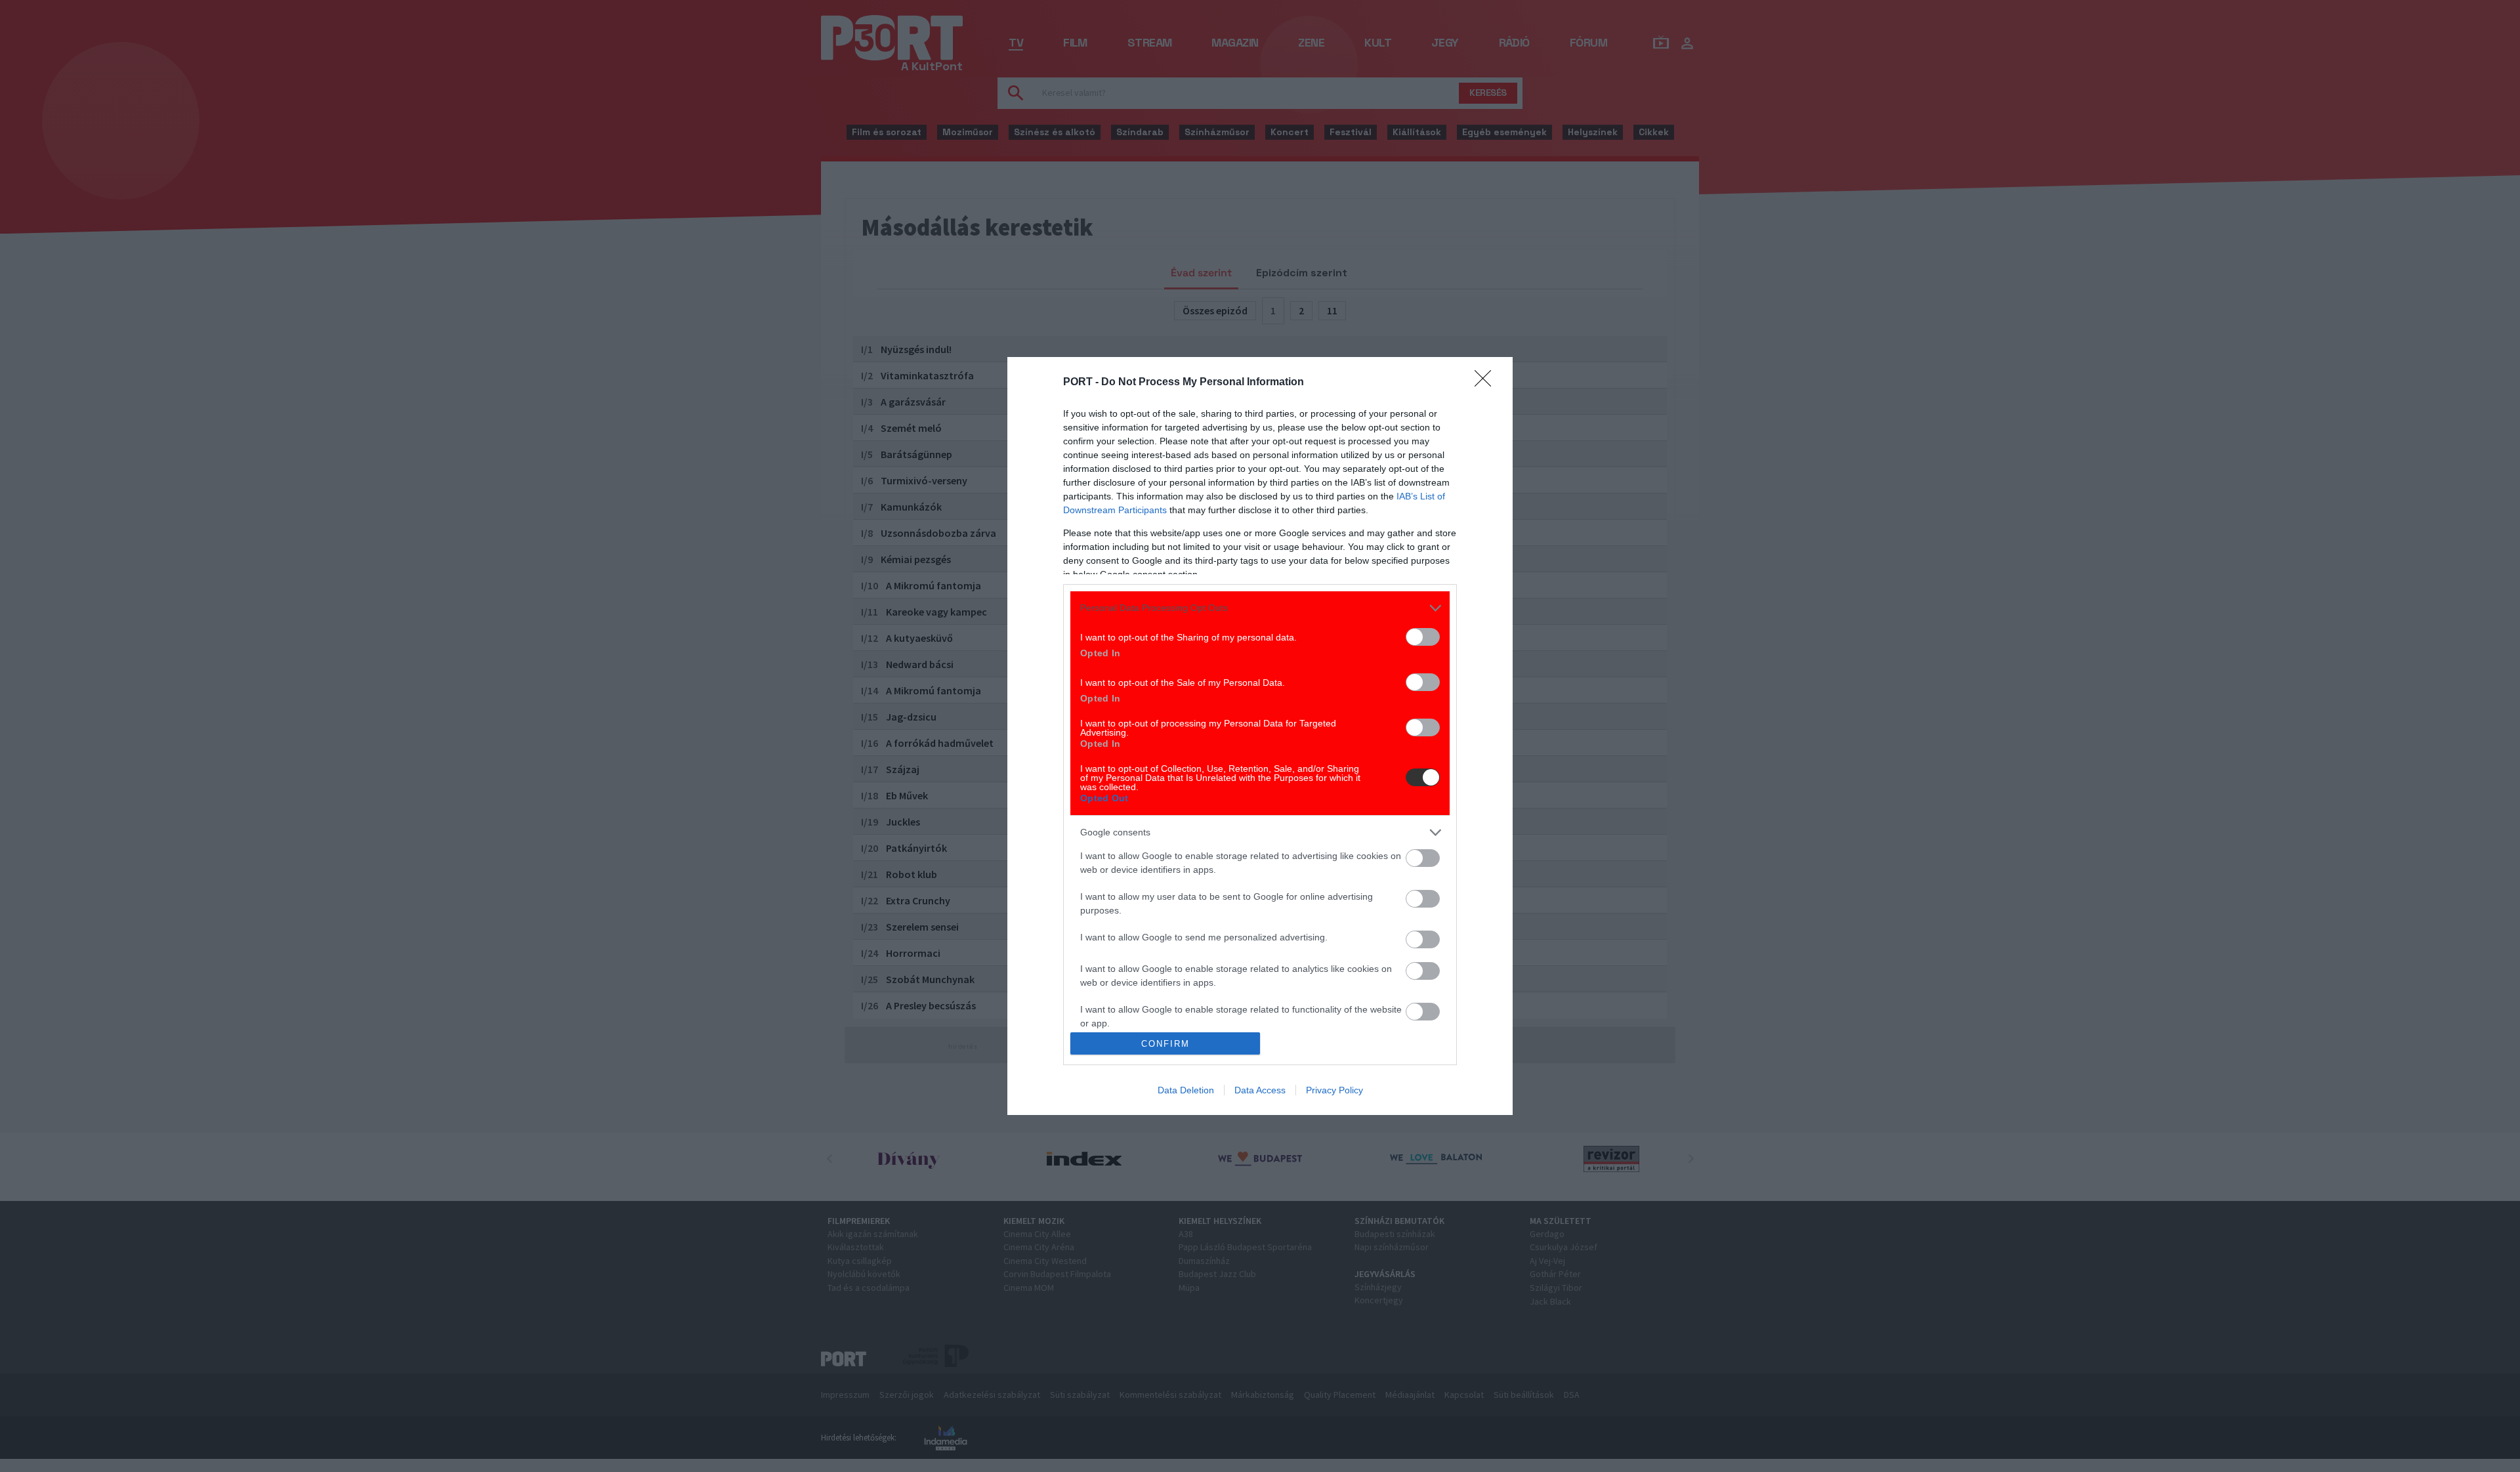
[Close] (1487, 383)
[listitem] (1260, 608)
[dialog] (1260, 736)
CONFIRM (1165, 1044)
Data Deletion (1186, 1090)
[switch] (1423, 637)
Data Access (1260, 1090)
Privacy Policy (1334, 1090)
